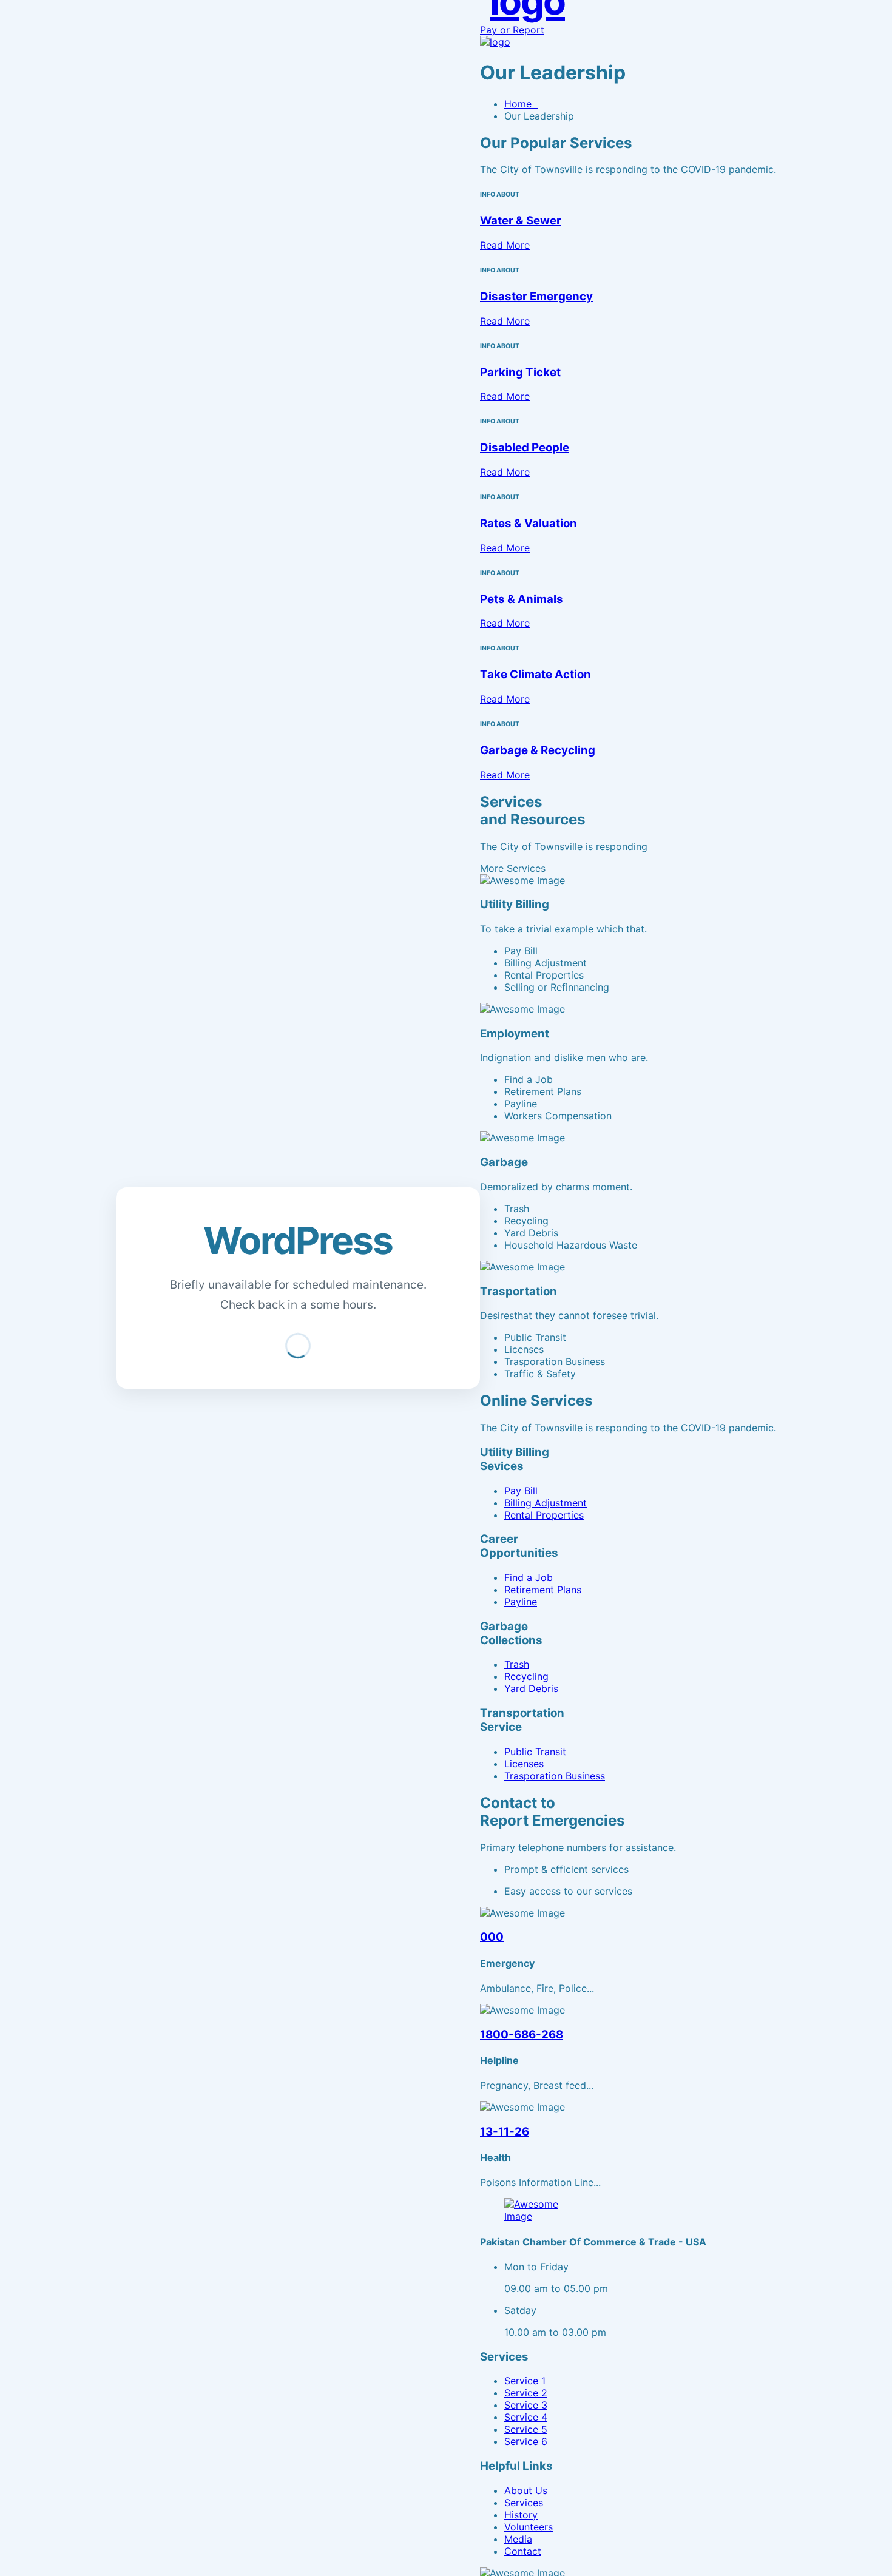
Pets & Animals (522, 599)
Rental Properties (544, 1515)
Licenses (524, 1764)
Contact (523, 2551)
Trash (517, 1664)
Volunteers (529, 2527)
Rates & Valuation (529, 523)
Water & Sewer (521, 221)
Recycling (526, 1676)
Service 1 (525, 2381)
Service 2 (526, 2393)
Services (524, 2503)
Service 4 (526, 2417)
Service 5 (526, 2429)
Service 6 (526, 2441)
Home (521, 104)
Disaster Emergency (536, 296)
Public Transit (535, 1752)
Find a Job (529, 1577)
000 (492, 1937)
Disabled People (525, 447)
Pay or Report (512, 30)
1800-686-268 (522, 2035)
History (521, 2515)
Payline (521, 1602)
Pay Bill (521, 1491)
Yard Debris (531, 1688)
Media (518, 2539)
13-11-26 (505, 2132)
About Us (526, 2490)
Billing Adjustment (546, 1503)
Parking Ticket (520, 372)
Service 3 (526, 2405)
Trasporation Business (555, 1776)
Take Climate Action (536, 674)
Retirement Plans (543, 1590)
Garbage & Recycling (538, 750)
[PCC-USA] (495, 42)
